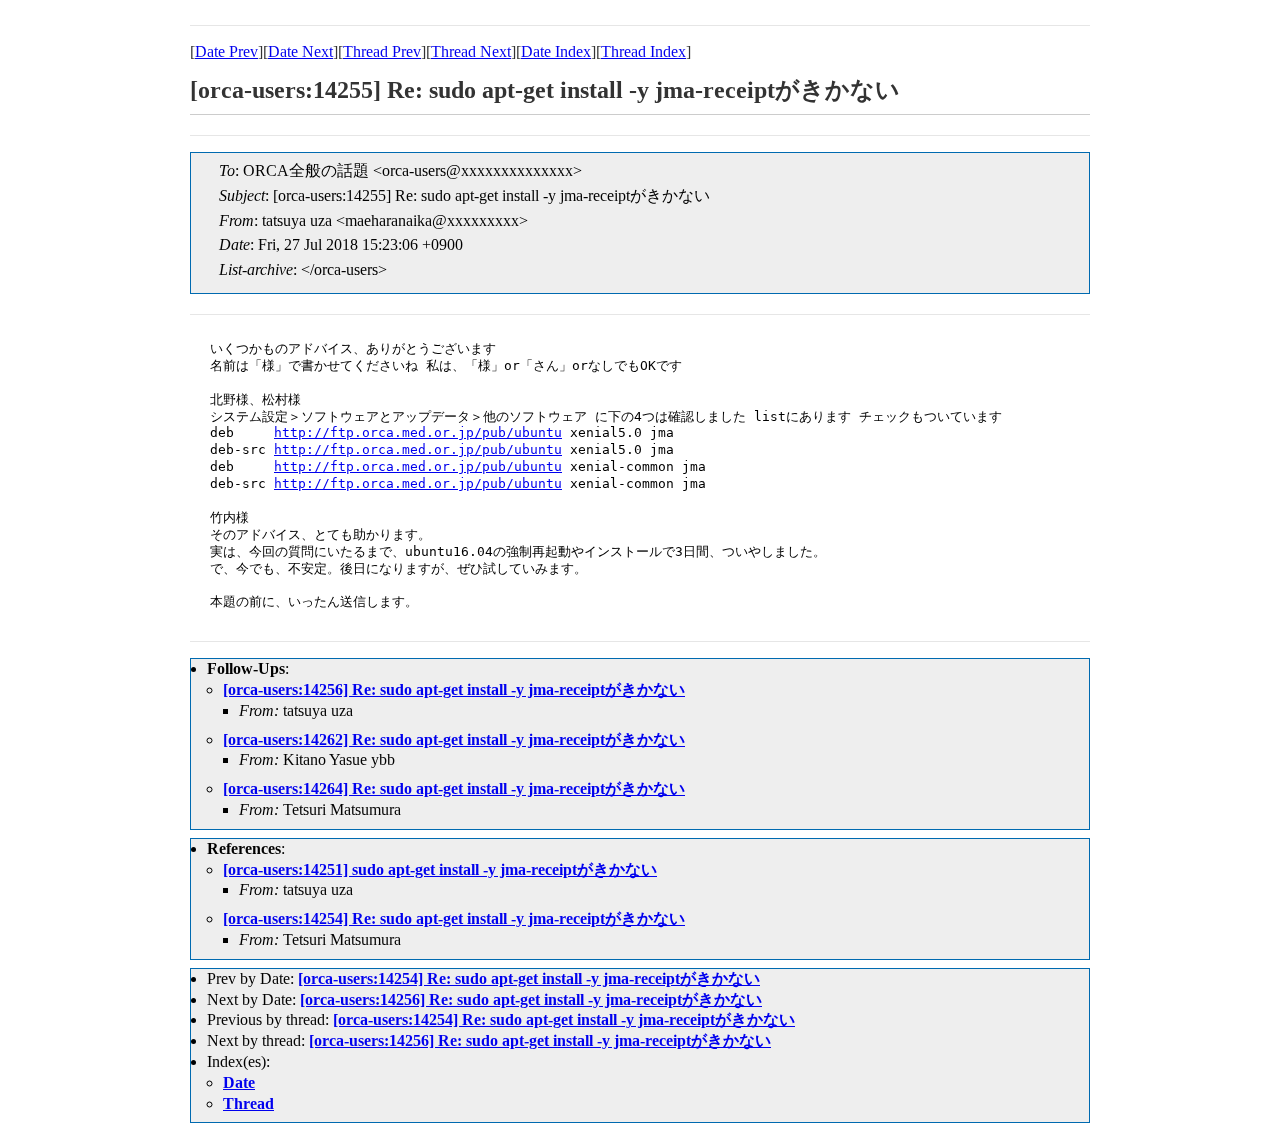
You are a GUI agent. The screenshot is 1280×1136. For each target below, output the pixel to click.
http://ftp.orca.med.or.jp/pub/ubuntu (418, 432)
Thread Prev (382, 51)
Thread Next (471, 51)
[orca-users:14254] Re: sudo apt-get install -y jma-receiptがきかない (454, 918)
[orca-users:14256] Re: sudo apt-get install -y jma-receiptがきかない (454, 689)
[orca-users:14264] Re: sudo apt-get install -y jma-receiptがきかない (454, 788)
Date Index (556, 51)
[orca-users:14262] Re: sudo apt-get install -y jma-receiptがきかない (454, 739)
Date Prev (226, 51)
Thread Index (643, 51)
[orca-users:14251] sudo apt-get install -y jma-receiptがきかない (440, 869)
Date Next (300, 51)
